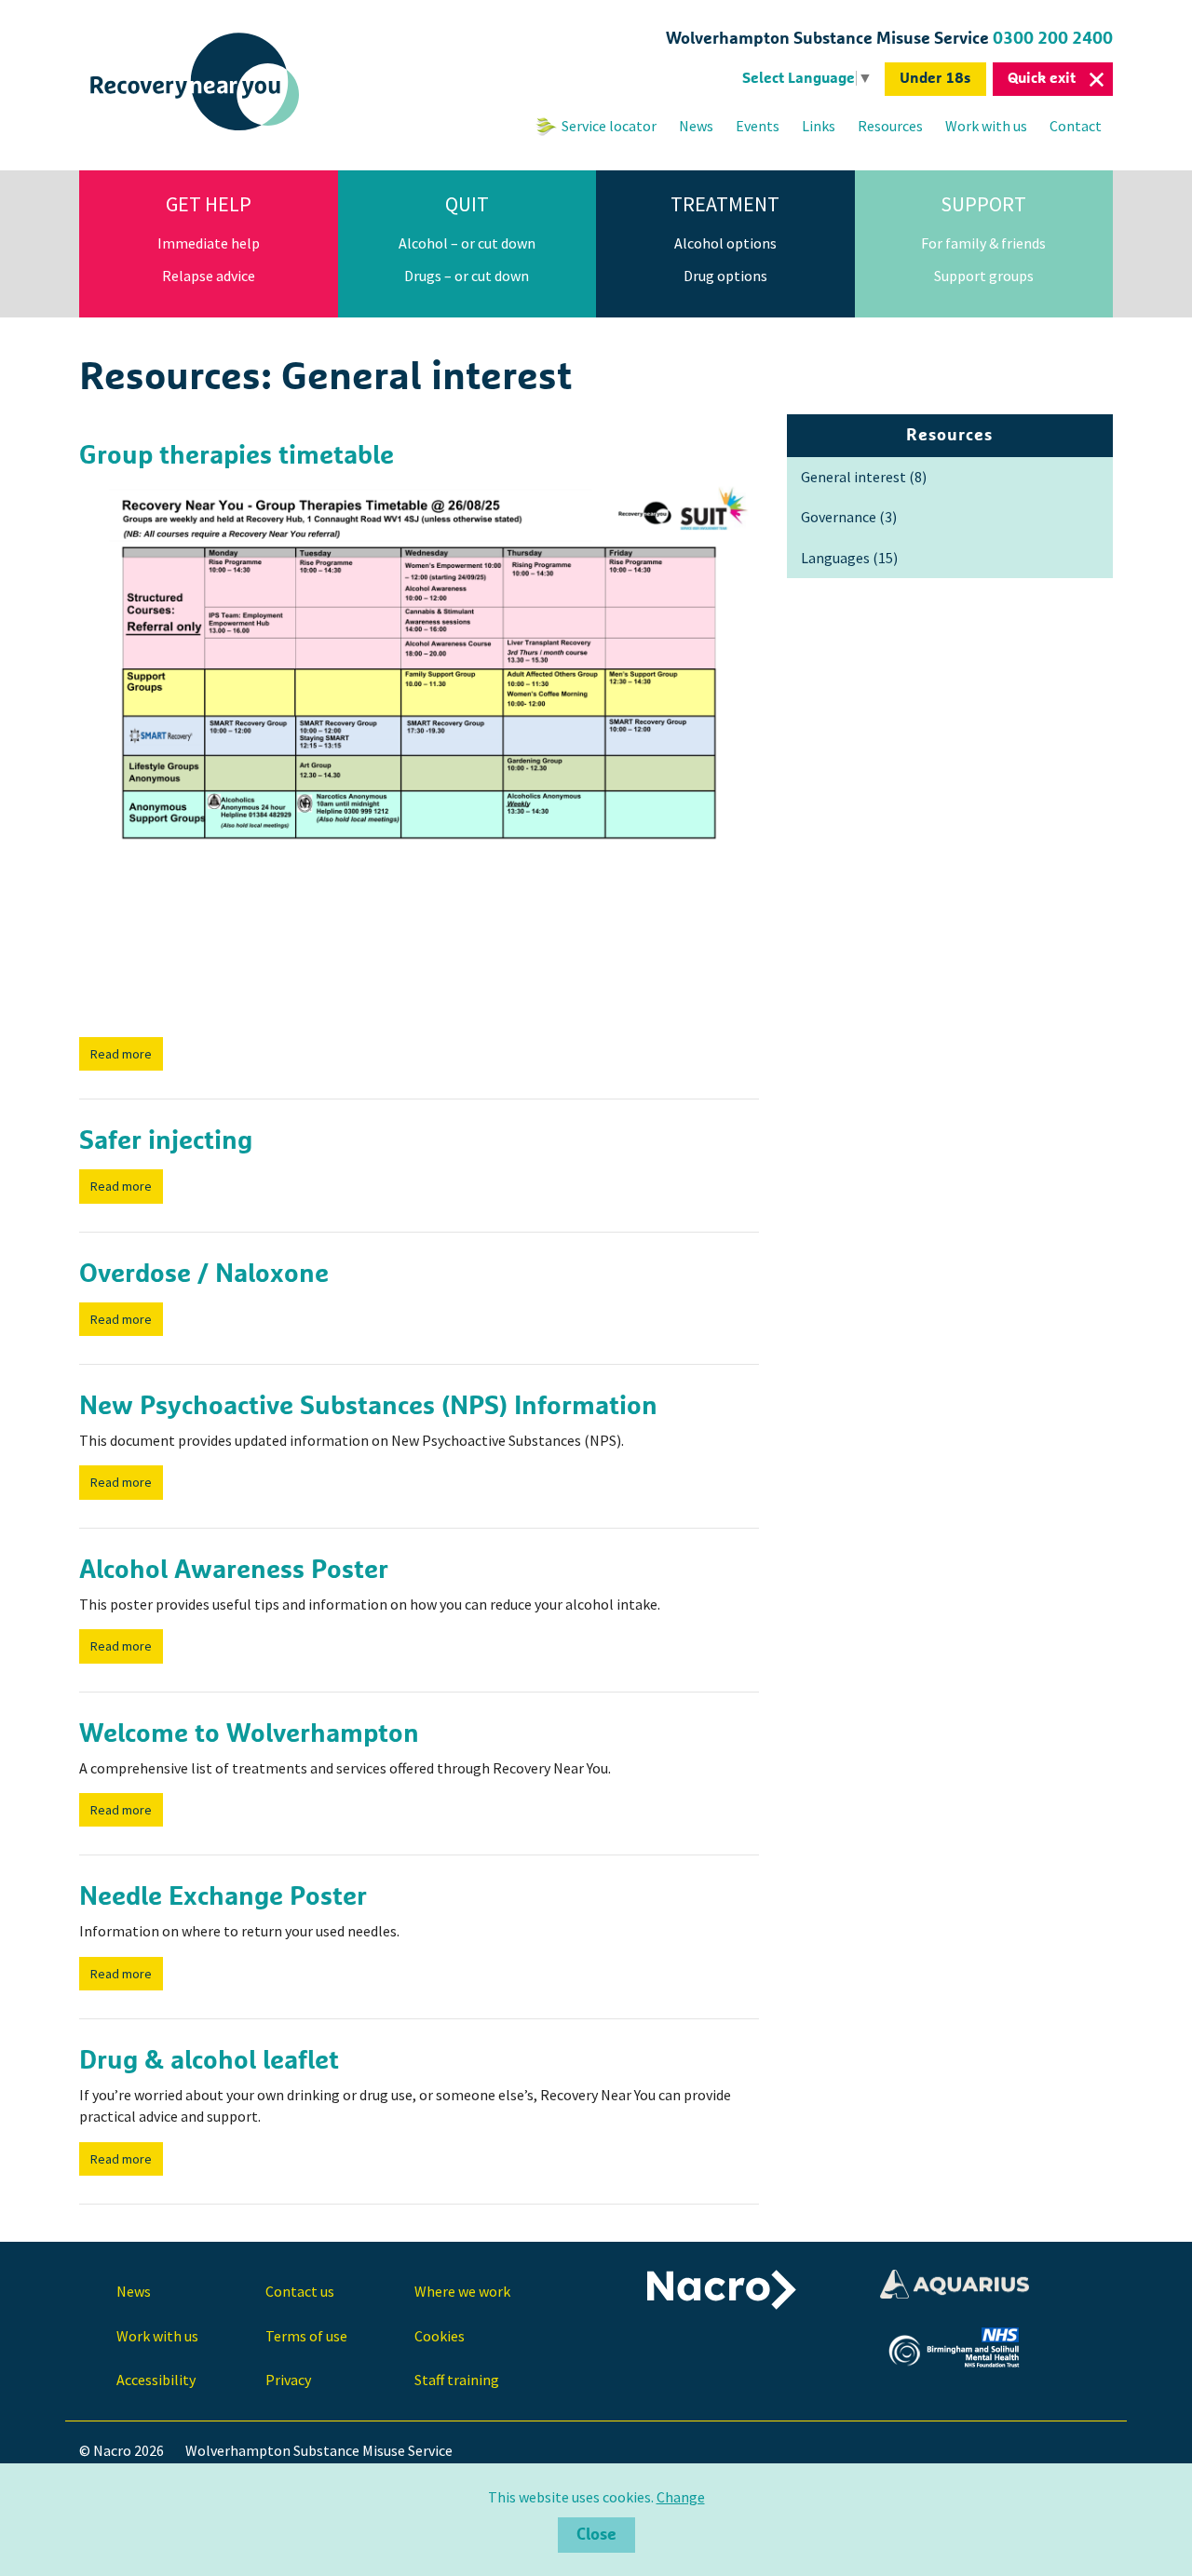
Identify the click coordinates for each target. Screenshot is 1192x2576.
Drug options (725, 276)
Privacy (288, 2380)
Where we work (462, 2291)
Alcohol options (725, 243)
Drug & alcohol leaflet (209, 2061)
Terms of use (306, 2336)
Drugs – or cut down (467, 276)
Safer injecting (166, 1141)
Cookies (440, 2336)
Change (681, 2497)
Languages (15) (849, 558)
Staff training (457, 2380)
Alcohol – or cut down (467, 243)
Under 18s (935, 78)
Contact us (300, 2291)
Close (596, 2535)
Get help (209, 204)
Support (983, 204)
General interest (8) (864, 477)
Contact (1076, 126)
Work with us (986, 126)
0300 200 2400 (1053, 39)
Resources (890, 126)
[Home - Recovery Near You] (196, 131)
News (696, 126)
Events (758, 126)
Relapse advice (209, 276)
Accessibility (156, 2380)
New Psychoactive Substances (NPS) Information (368, 1407)
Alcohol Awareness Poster (234, 1571)
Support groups (984, 276)
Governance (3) (849, 517)
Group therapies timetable (237, 456)
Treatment (725, 204)
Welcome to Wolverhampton (249, 1734)
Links (819, 126)
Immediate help (209, 243)
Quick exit (1042, 78)
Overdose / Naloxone (204, 1275)
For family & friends (983, 243)
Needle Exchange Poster (223, 1897)
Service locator (609, 126)
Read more (121, 1054)
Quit (467, 204)
